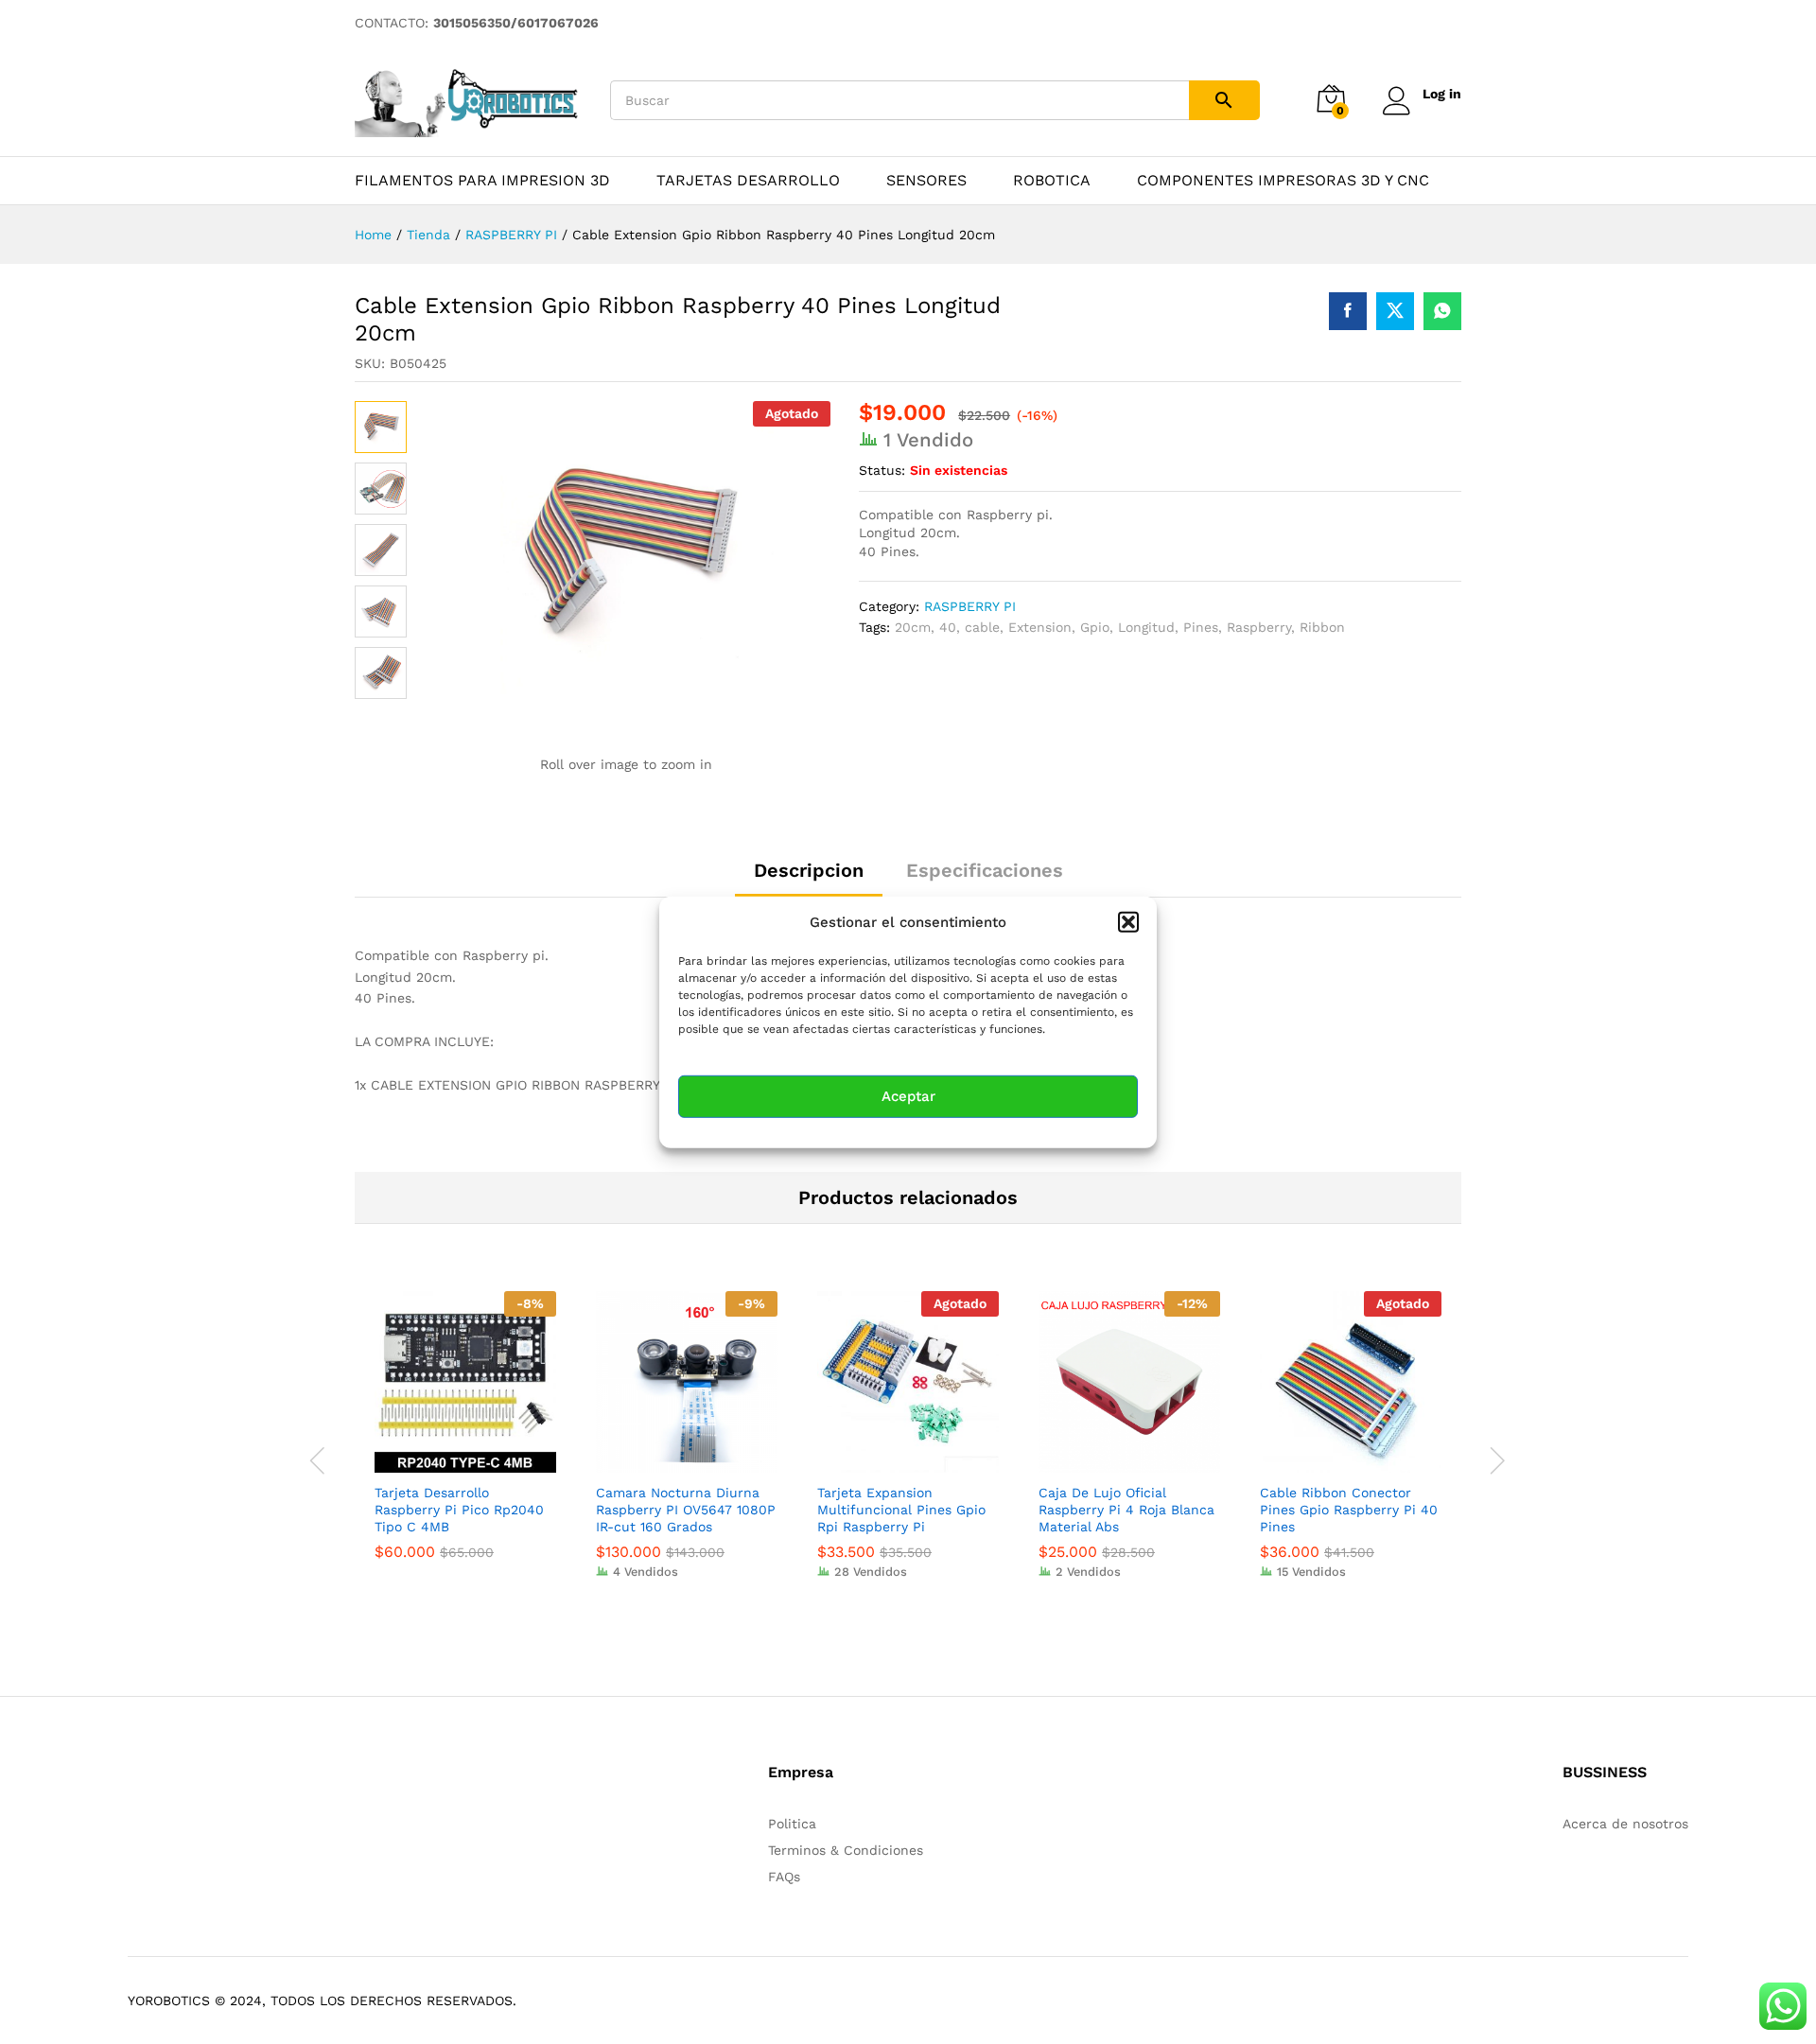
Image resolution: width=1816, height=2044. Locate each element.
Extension (1040, 627)
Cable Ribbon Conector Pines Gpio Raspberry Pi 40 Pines (1349, 1510)
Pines (1201, 627)
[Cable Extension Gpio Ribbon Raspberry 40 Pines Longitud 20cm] (1348, 311)
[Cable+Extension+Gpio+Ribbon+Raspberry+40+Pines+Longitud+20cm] (1395, 311)
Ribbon (1322, 627)
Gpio (1095, 627)
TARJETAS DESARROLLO (748, 181)
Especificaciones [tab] (985, 870)
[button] (1128, 921)
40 (948, 627)
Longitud (1146, 627)
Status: (882, 470)
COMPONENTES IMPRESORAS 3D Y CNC (1283, 181)
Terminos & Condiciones (846, 1850)
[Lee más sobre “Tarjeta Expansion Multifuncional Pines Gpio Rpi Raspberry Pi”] (886, 1461)
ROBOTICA (1052, 181)
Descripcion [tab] (809, 870)
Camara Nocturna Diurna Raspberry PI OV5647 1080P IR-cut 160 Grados (686, 1510)
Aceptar (908, 1096)
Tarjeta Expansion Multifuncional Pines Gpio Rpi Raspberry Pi (901, 1510)
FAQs (784, 1877)
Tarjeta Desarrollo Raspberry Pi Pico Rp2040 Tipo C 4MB (459, 1510)
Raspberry (1259, 627)
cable (982, 627)
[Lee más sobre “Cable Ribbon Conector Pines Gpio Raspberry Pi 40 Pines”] (1329, 1461)
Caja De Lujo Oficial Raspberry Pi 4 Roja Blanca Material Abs (1126, 1510)
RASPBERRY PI (970, 606)
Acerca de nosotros (1625, 1824)
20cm (913, 627)
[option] (465, 1440)
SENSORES (926, 181)
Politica (792, 1824)
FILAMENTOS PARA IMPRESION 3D (482, 181)
